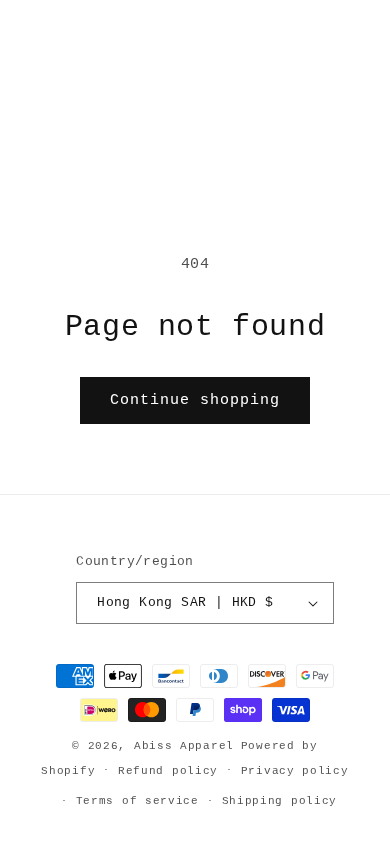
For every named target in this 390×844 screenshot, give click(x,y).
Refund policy (168, 771)
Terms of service (137, 801)
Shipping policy (280, 801)
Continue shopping (195, 400)
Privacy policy (295, 771)
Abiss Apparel (184, 746)
